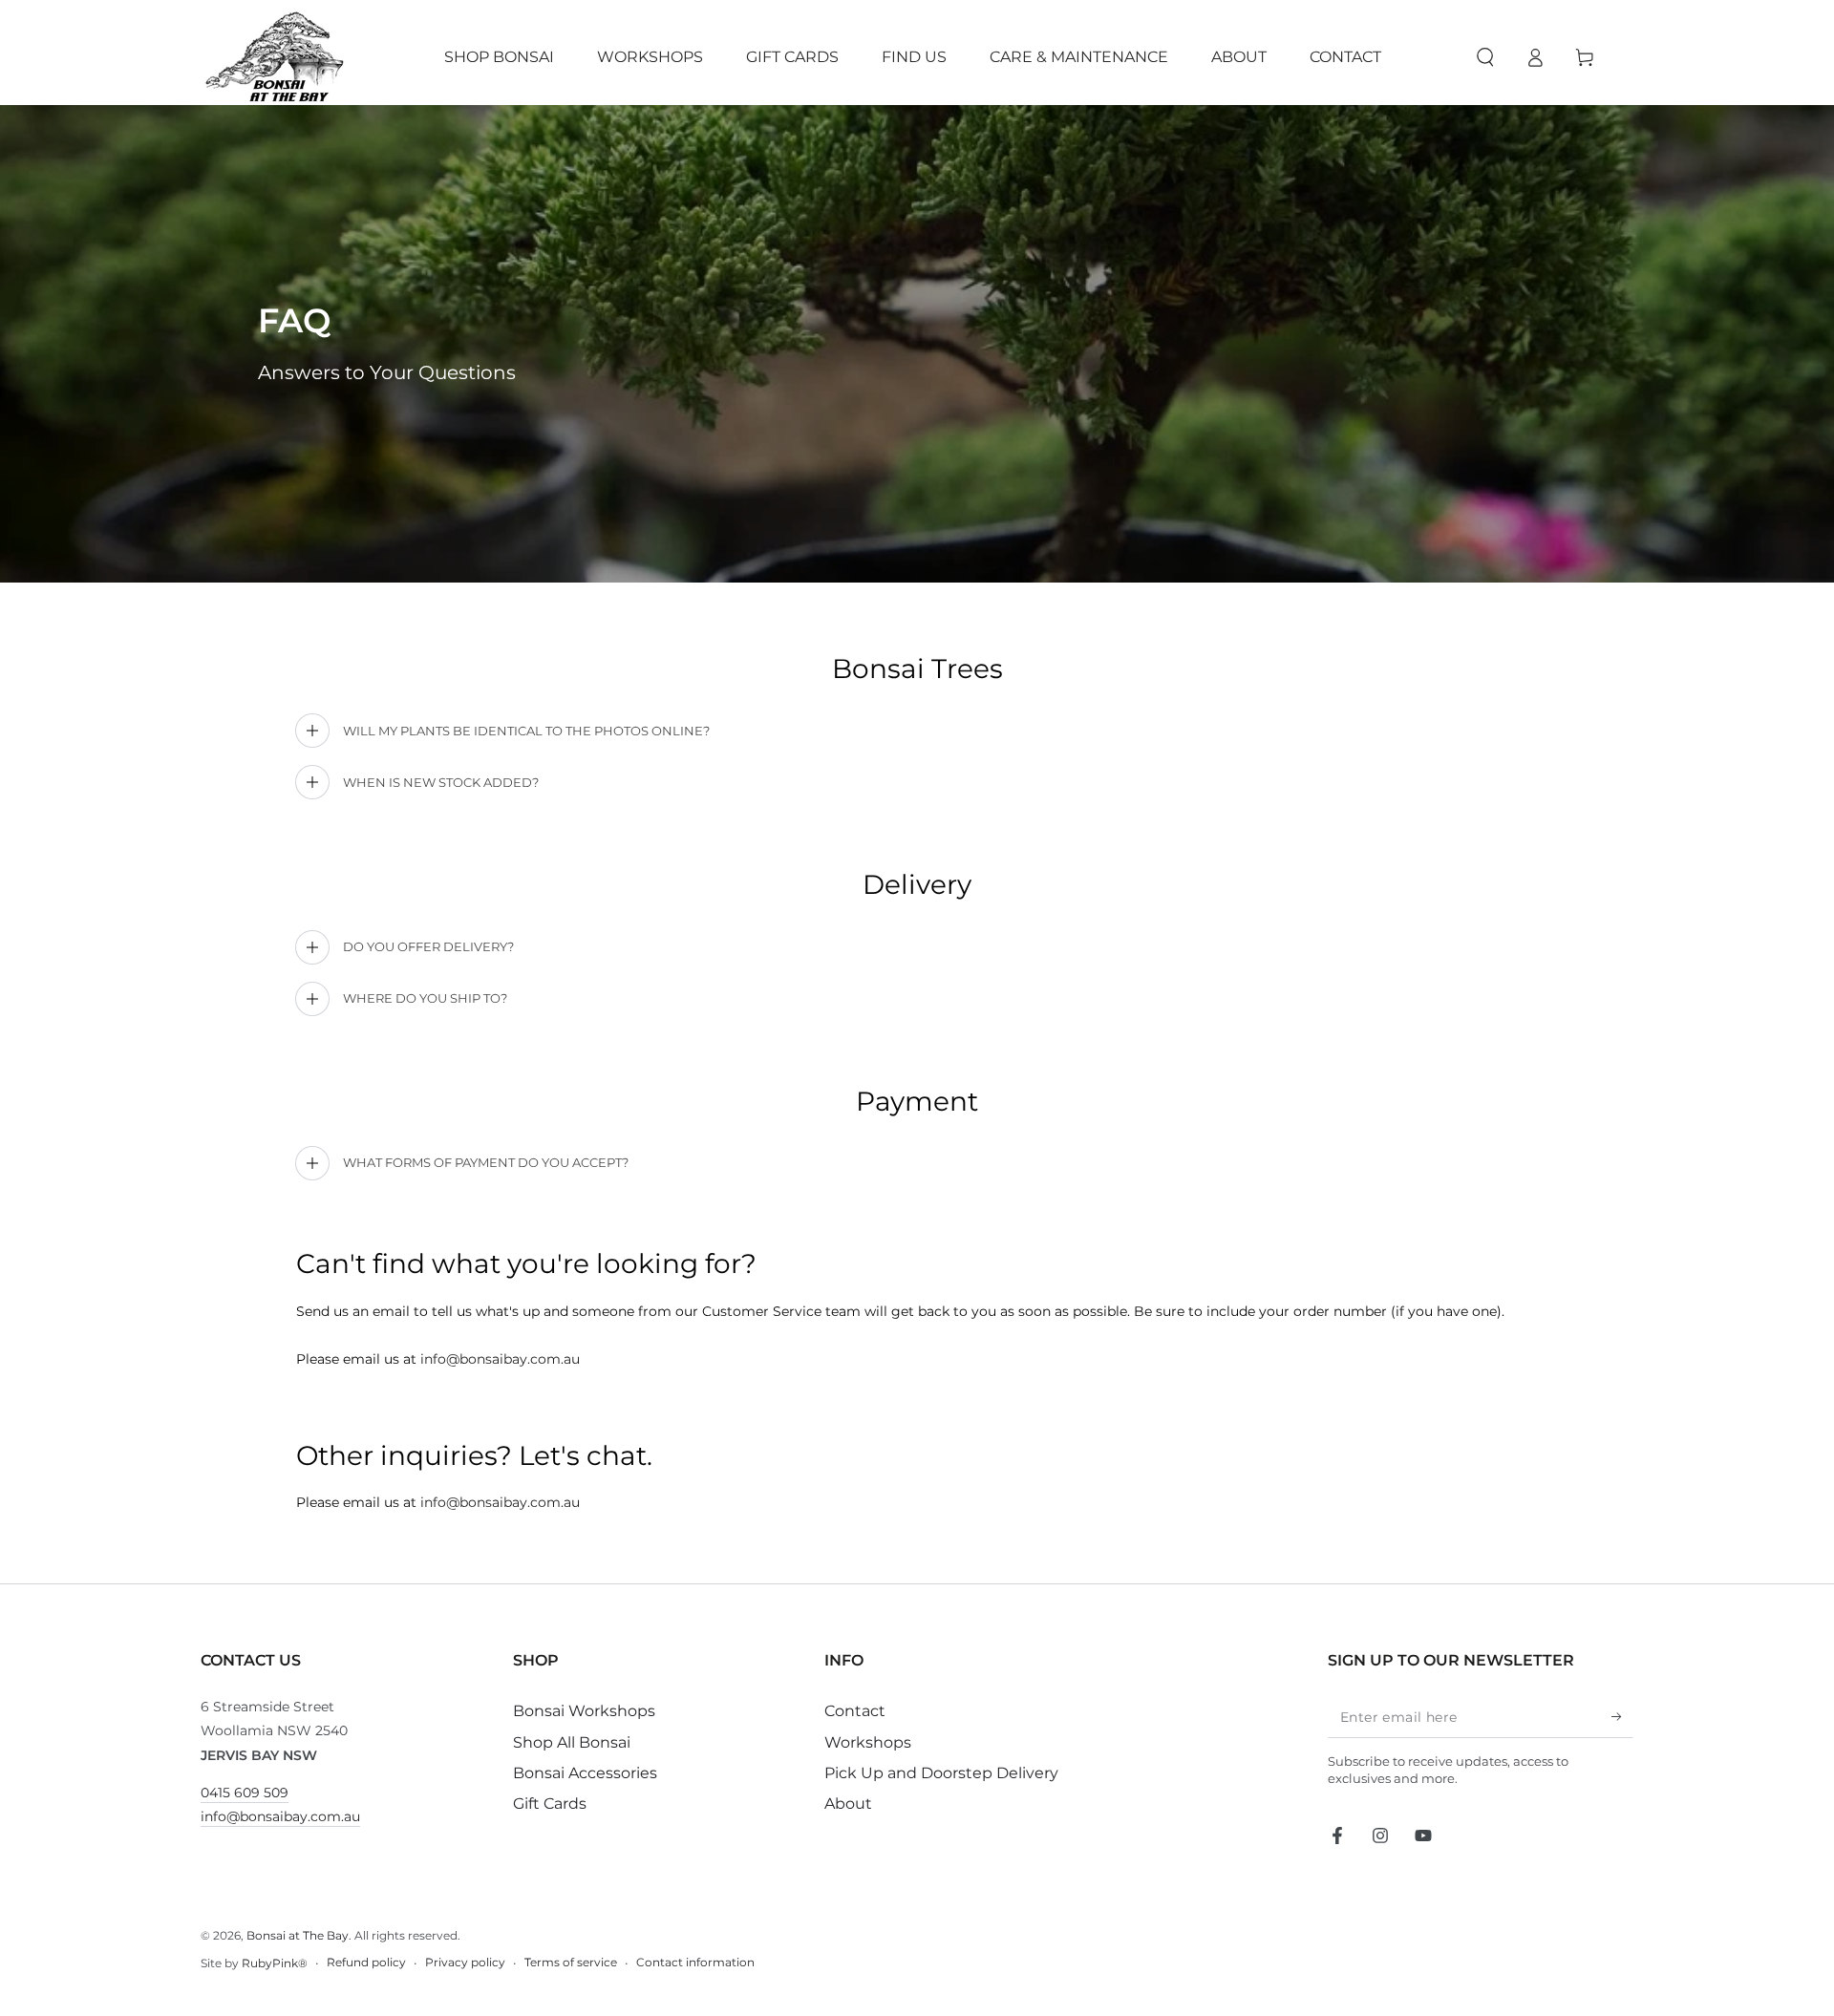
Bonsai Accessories (585, 1773)
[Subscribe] (1622, 1716)
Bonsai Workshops (584, 1711)
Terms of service (571, 1962)
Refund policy (366, 1962)
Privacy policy (465, 1962)
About (848, 1804)
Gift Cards (550, 1804)
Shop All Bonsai (572, 1742)
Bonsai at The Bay (298, 1935)
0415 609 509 (245, 1793)
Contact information (695, 1962)
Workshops (868, 1742)
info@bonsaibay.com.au (500, 1359)
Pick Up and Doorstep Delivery (941, 1773)
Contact (855, 1711)
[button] (1485, 57)
